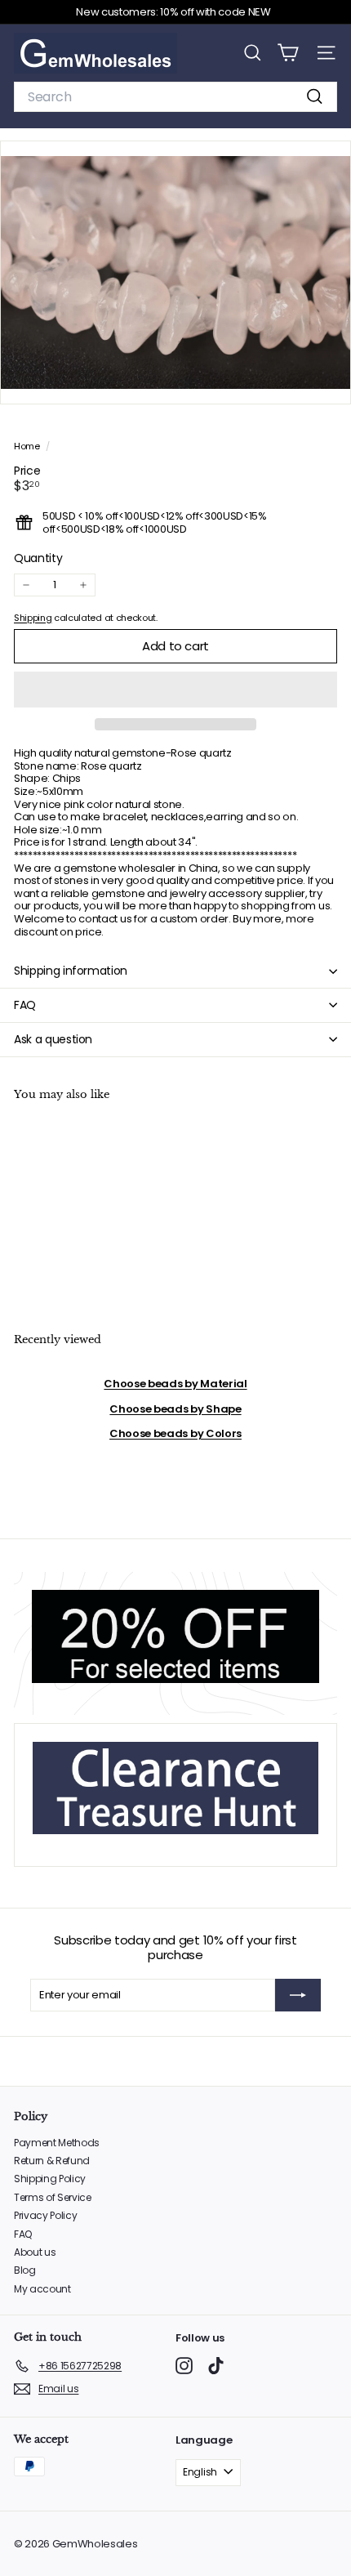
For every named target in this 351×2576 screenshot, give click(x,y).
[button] (175, 690)
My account (42, 2289)
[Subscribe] (298, 1995)
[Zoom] (327, 380)
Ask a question (53, 1039)
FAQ (25, 1005)
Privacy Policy (45, 2215)
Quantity (38, 558)
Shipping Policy (50, 2179)
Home (28, 446)
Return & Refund (52, 2161)
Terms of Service (53, 2197)
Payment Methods (57, 2143)
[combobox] (175, 97)
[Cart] (288, 53)
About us (35, 2252)
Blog (25, 2270)
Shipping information (71, 971)
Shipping (33, 618)
